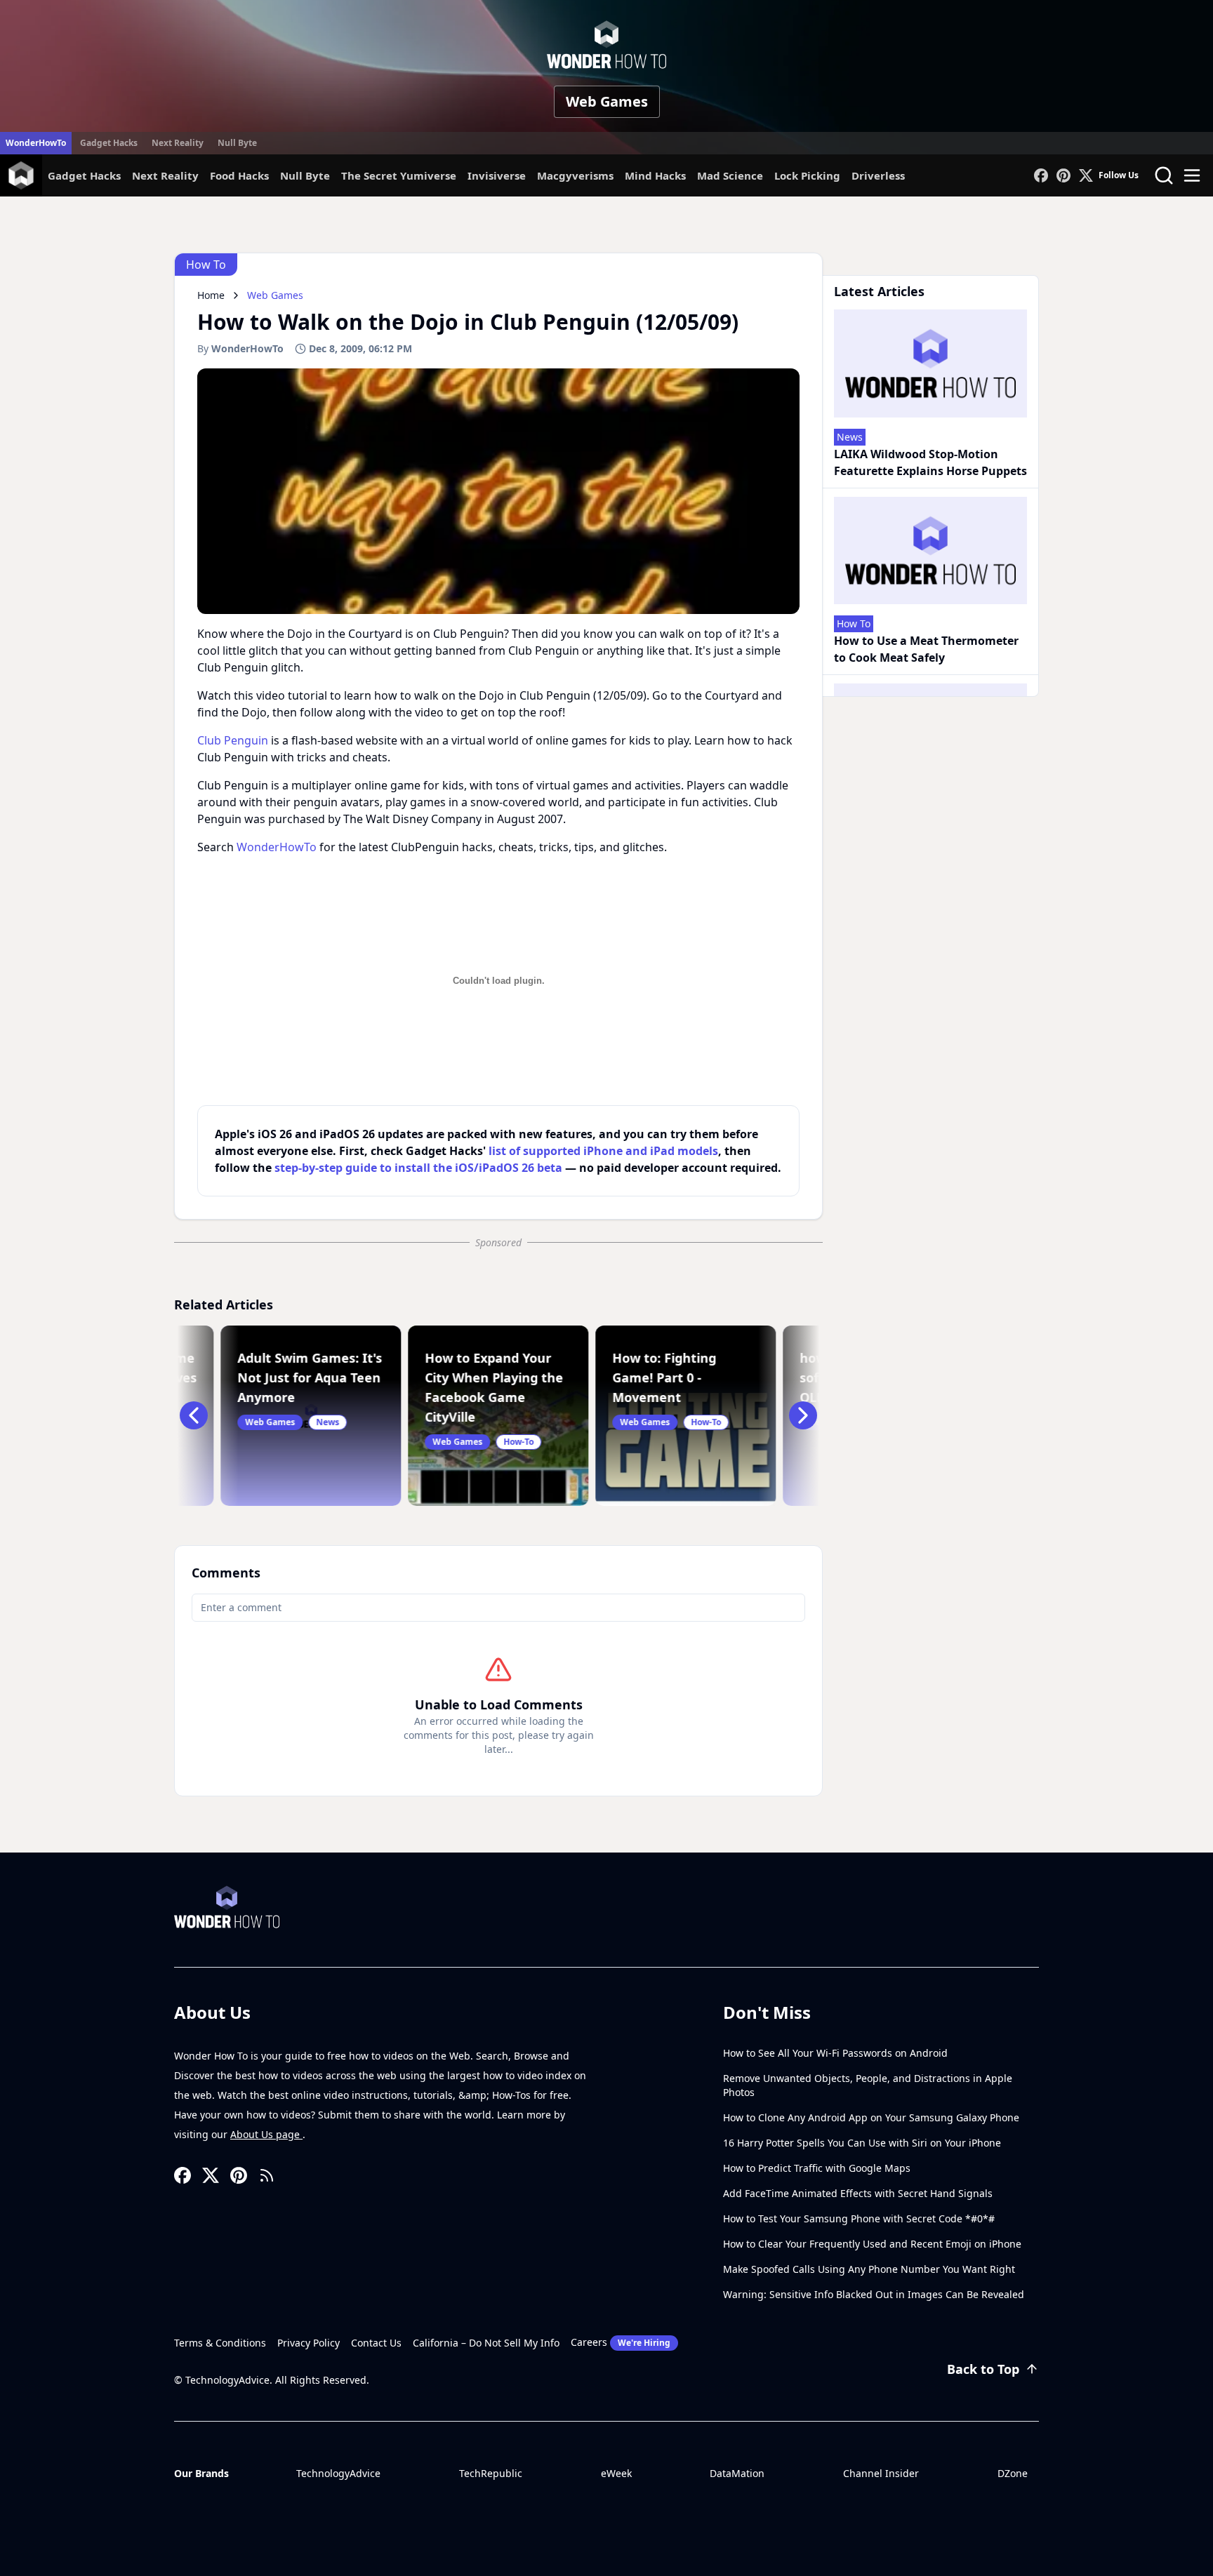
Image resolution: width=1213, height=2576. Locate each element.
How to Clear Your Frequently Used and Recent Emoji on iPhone (872, 2244)
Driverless (878, 175)
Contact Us (376, 2343)
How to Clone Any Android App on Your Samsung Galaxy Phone (871, 2117)
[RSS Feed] (267, 2175)
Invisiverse (497, 175)
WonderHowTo (36, 143)
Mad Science (730, 175)
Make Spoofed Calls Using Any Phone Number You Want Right (869, 2269)
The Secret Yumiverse (399, 175)
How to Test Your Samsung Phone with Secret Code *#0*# (859, 2218)
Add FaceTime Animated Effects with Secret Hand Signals (858, 2193)
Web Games (607, 101)
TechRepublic (491, 2473)
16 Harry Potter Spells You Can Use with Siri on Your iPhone (862, 2143)
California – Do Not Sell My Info (486, 2343)
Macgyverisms (575, 175)
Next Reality (178, 143)
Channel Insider (881, 2473)
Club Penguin (233, 740)
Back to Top (983, 2369)
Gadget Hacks (109, 143)
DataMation (737, 2473)
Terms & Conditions (220, 2343)
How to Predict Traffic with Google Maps (817, 2168)
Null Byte (237, 143)
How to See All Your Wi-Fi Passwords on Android (835, 2053)
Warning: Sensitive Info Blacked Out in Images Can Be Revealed (874, 2294)
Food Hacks (239, 175)
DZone (1013, 2473)
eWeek (616, 2473)
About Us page (266, 2134)
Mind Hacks (655, 175)
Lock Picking (807, 175)
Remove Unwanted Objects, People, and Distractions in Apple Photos (868, 2085)
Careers (621, 2342)
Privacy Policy (309, 2343)
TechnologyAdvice (338, 2473)
